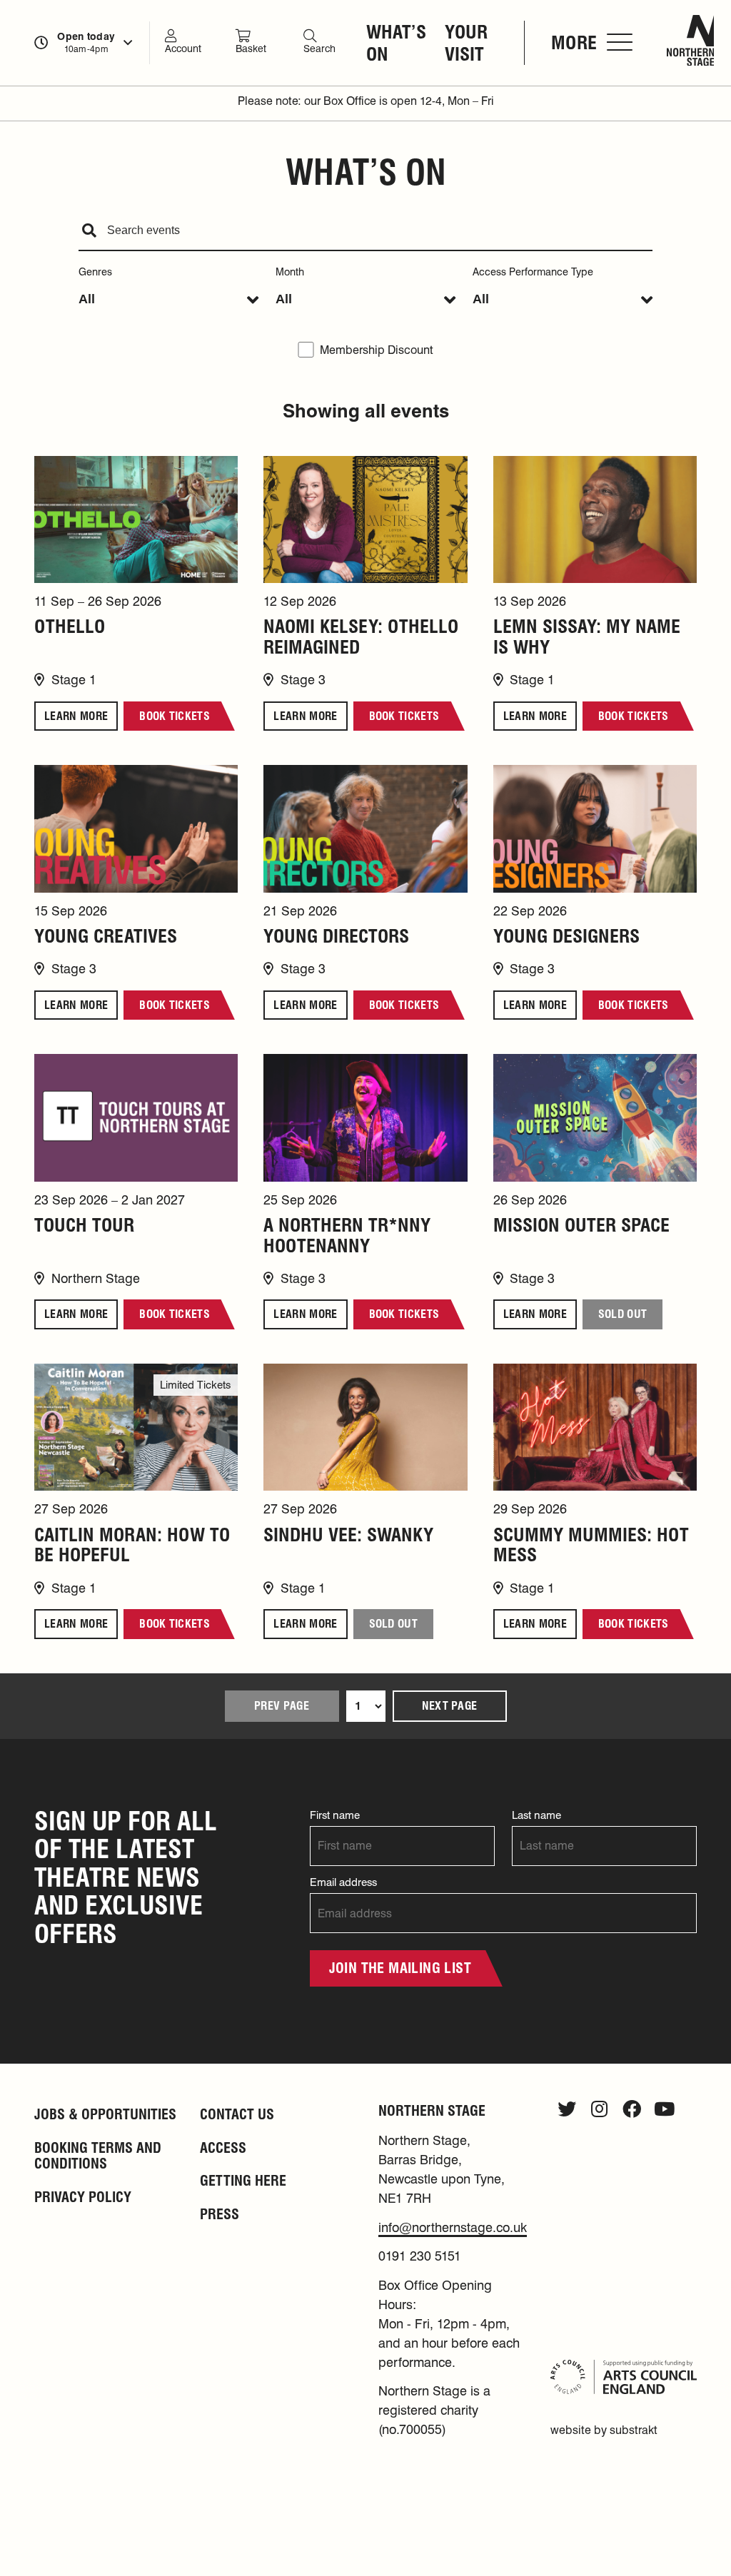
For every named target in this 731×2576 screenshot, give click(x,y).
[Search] (89, 231)
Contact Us (237, 2114)
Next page (450, 1706)
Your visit (466, 43)
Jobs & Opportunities (105, 2114)
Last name (536, 1815)
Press (220, 2214)
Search (319, 49)
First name (335, 1815)
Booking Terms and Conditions (98, 2156)
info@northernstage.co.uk (453, 2227)
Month (290, 272)
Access (223, 2148)
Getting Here (243, 2181)
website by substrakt (604, 2430)
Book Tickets (175, 716)
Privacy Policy (83, 2197)
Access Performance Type (533, 272)
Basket (251, 49)
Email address (343, 1882)
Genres (95, 272)
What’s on (396, 43)
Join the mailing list (400, 1968)
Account (183, 49)
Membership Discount (377, 350)
